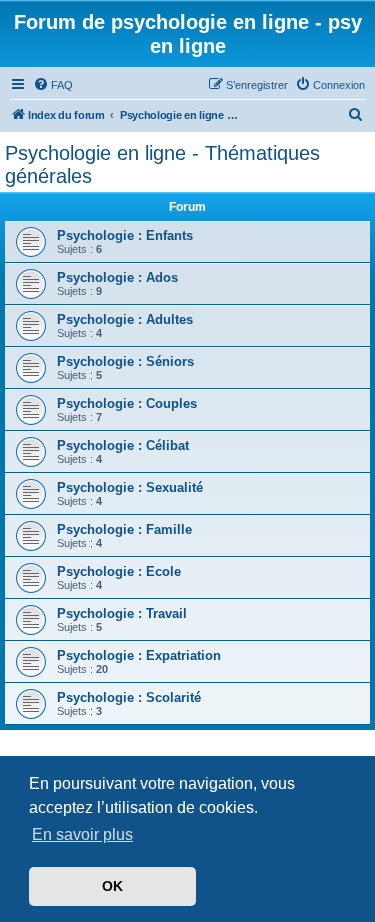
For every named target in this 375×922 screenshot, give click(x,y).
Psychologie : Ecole (119, 571)
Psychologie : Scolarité (129, 697)
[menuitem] (53, 85)
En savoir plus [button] (82, 834)
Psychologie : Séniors (125, 361)
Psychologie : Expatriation (139, 655)
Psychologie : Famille (124, 529)
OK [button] (112, 886)
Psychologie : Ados (117, 277)
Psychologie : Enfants (125, 235)
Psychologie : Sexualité (130, 487)
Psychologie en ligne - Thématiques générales (162, 164)
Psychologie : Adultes (125, 319)
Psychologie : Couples (127, 403)
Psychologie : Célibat (123, 445)
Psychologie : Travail (122, 613)
